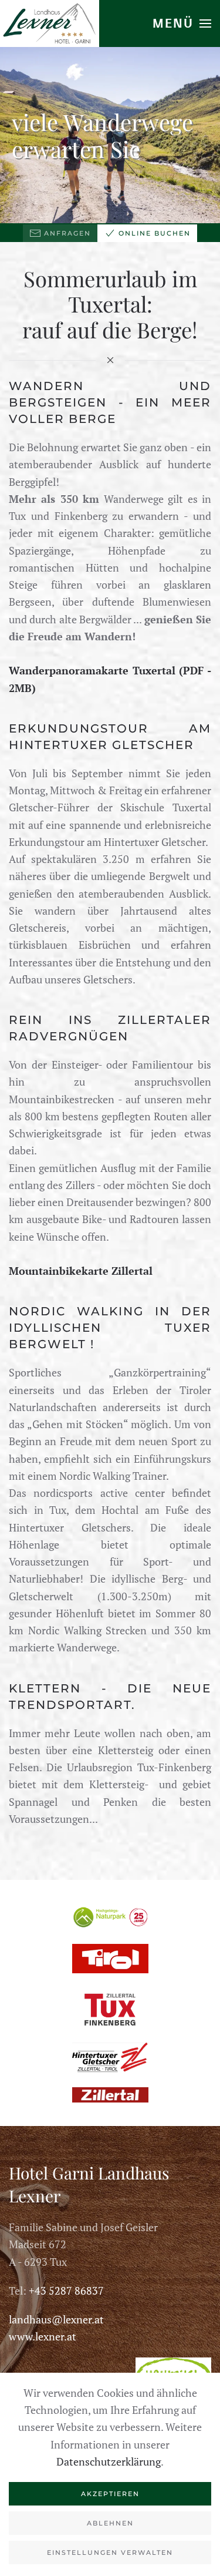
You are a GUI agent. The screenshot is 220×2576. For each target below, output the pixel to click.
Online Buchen (155, 233)
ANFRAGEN (67, 233)
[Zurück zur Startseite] (50, 23)
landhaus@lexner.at (56, 2319)
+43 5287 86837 (66, 2290)
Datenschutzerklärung (109, 2461)
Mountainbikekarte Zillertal (81, 1271)
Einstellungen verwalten (110, 2553)
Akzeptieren (110, 2494)
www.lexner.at (43, 2336)
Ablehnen (110, 2523)
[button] (182, 23)
